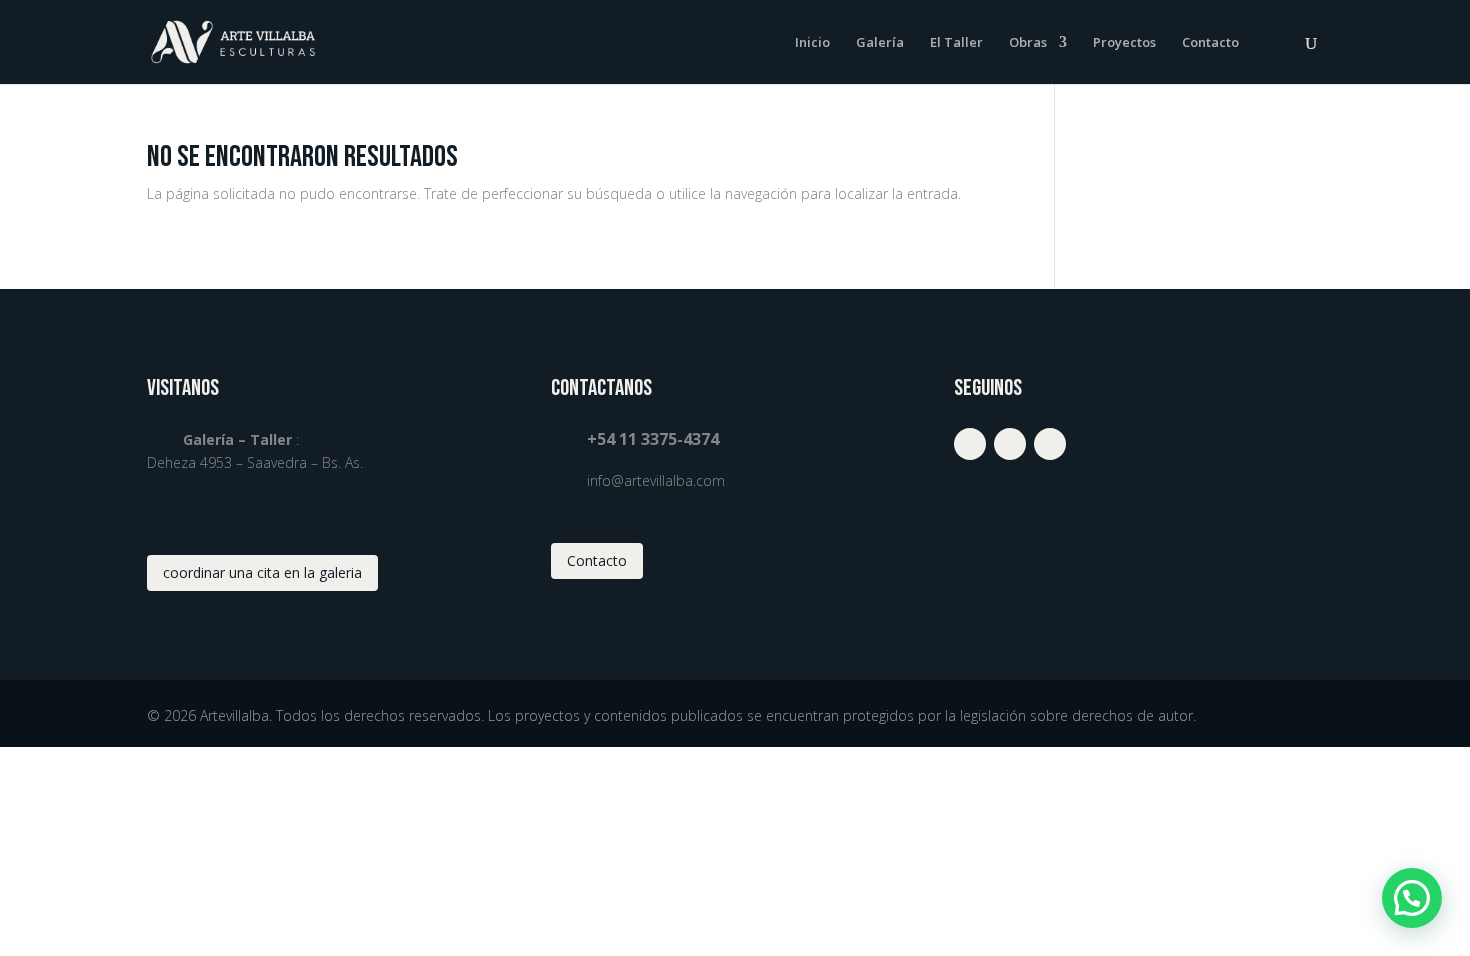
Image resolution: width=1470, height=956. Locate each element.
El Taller (956, 43)
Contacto (1210, 43)
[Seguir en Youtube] (1050, 444)
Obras (1028, 43)
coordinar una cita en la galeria (262, 572)
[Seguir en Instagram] (970, 444)
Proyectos (1124, 43)
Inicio (812, 43)
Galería (880, 43)
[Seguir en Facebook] (1010, 444)
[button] (1412, 898)
